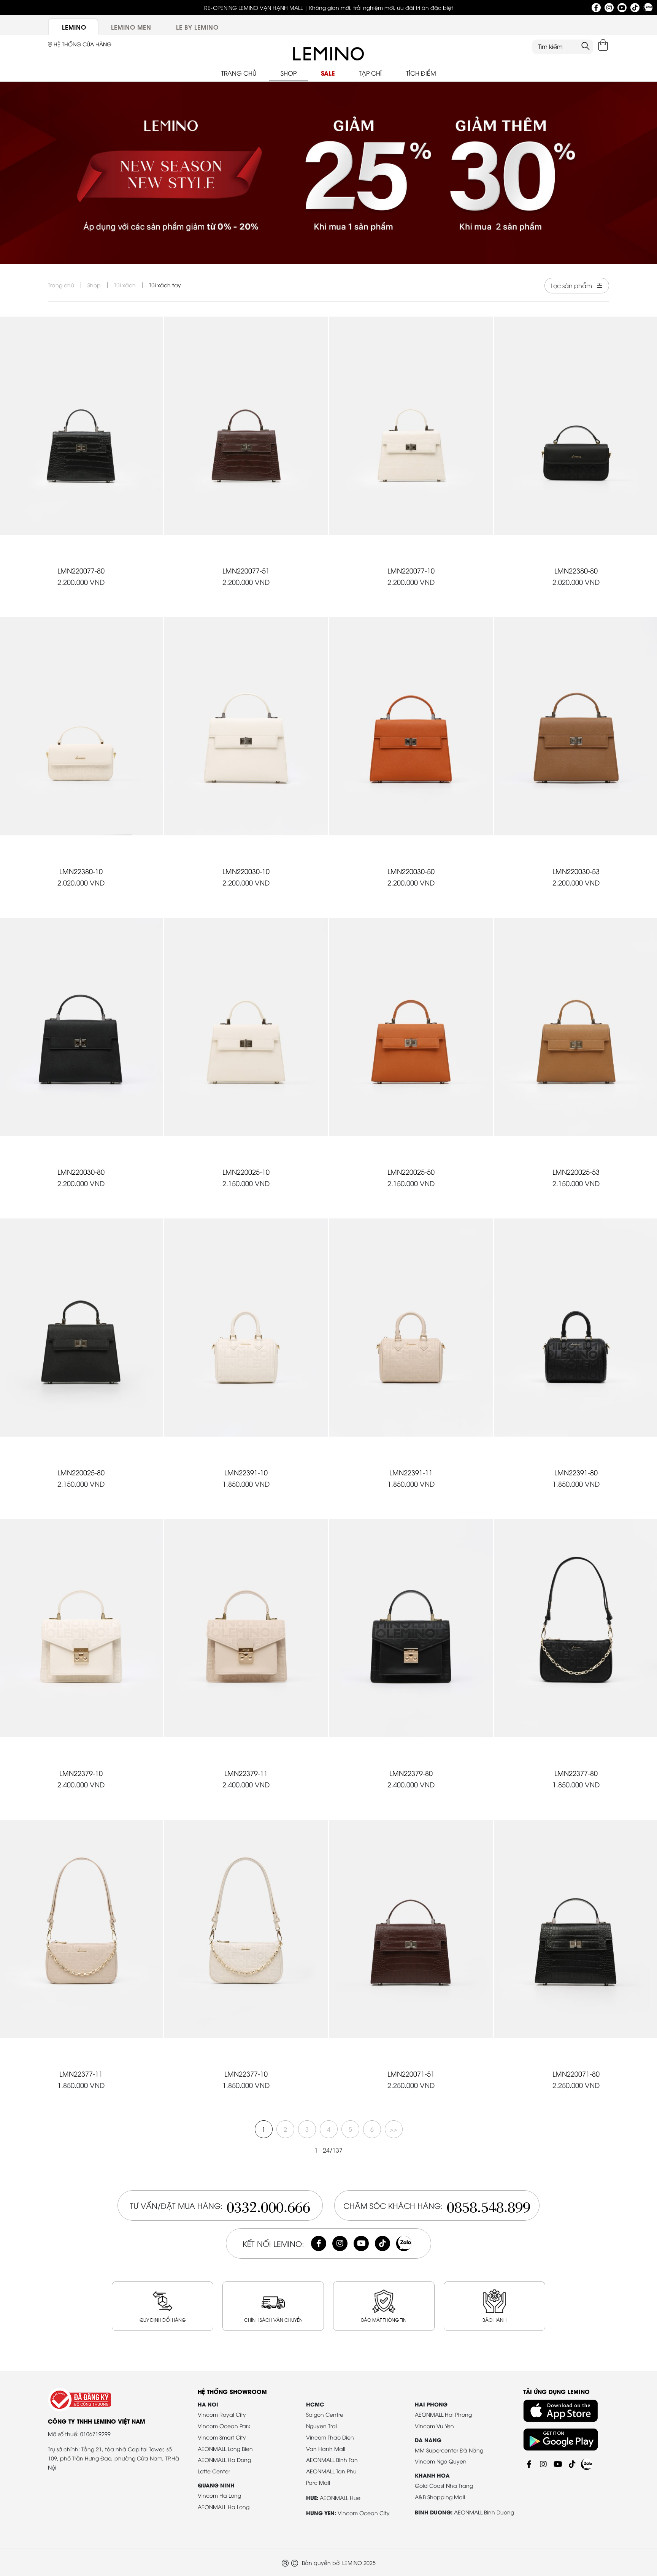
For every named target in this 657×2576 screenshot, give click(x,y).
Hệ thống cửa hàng (82, 44)
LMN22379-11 (246, 1773)
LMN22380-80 (576, 570)
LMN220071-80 (576, 2073)
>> (394, 2129)
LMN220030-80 (81, 1172)
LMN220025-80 (81, 1472)
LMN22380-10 (81, 871)
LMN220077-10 (411, 570)
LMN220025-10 (246, 1172)
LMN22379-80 (411, 1773)
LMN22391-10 (246, 1472)
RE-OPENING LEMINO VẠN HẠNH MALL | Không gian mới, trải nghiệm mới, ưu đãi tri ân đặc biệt (329, 7)
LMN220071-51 (411, 2073)
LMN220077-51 (246, 570)
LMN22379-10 (81, 1773)
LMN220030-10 (246, 871)
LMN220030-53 (576, 871)
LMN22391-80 (576, 1472)
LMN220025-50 (411, 1172)
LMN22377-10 (246, 2073)
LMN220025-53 (576, 1172)
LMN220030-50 (411, 871)
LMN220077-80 (81, 570)
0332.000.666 (268, 2205)
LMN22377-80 (576, 1773)
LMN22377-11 (81, 2073)
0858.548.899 (489, 2205)
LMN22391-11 (411, 1472)
